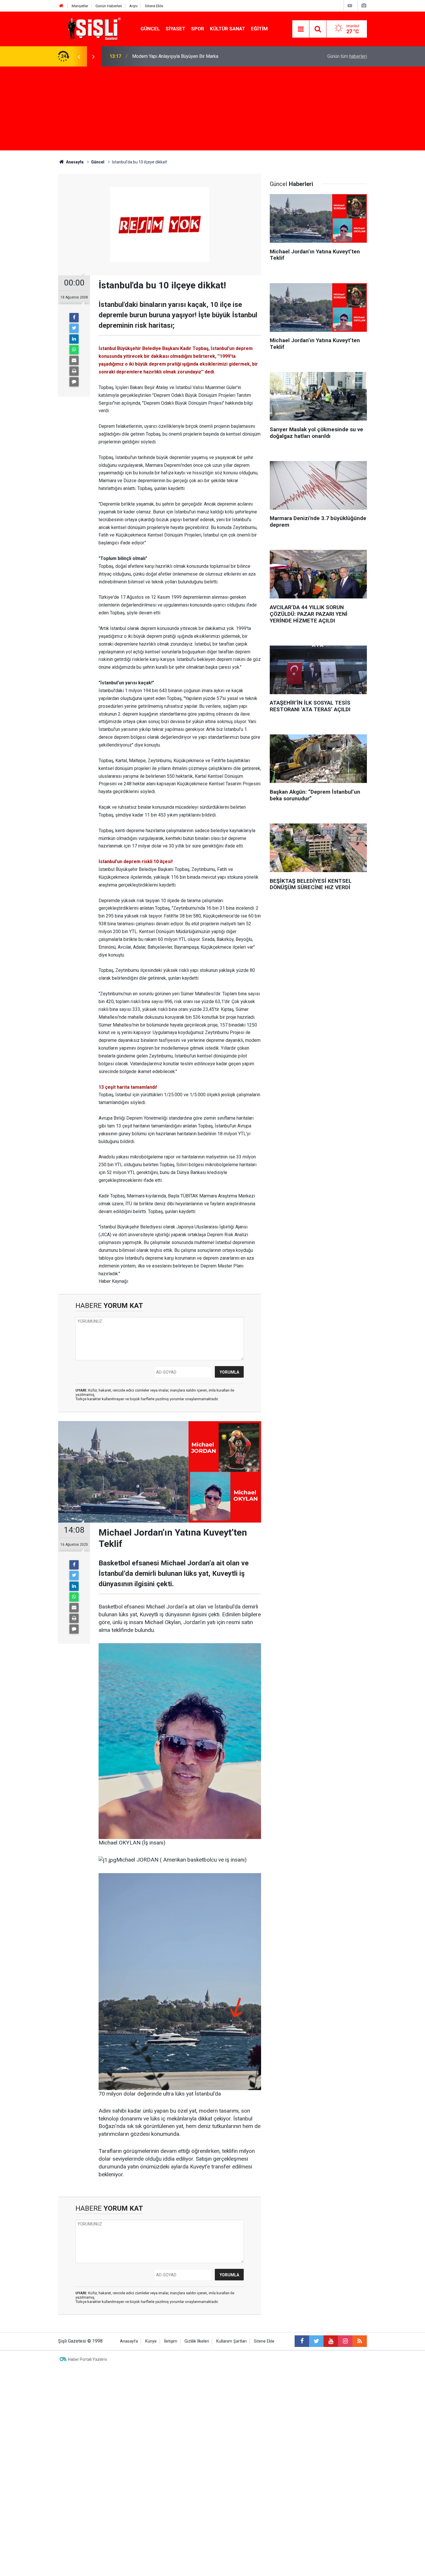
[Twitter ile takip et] (316, 2341)
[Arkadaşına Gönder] (74, 360)
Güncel (150, 29)
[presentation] (79, 56)
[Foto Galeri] (364, 6)
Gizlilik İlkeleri (197, 2341)
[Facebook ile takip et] (302, 2341)
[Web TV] (350, 6)
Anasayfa (129, 2341)
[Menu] (301, 29)
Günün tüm (347, 56)
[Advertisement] (212, 110)
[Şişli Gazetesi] (93, 28)
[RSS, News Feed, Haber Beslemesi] (360, 2341)
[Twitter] (74, 328)
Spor (198, 29)
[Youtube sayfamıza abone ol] (331, 2341)
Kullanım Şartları (231, 2341)
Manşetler (80, 6)
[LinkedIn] (74, 339)
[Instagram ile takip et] (345, 2341)
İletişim (171, 2341)
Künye (151, 2341)
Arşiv (133, 6)
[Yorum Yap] (74, 382)
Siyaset (175, 29)
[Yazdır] (74, 371)
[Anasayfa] (61, 6)
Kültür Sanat (228, 29)
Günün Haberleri (109, 6)
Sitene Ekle (154, 6)
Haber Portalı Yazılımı (87, 2359)
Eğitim (259, 29)
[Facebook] (74, 318)
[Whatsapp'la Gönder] (74, 350)
